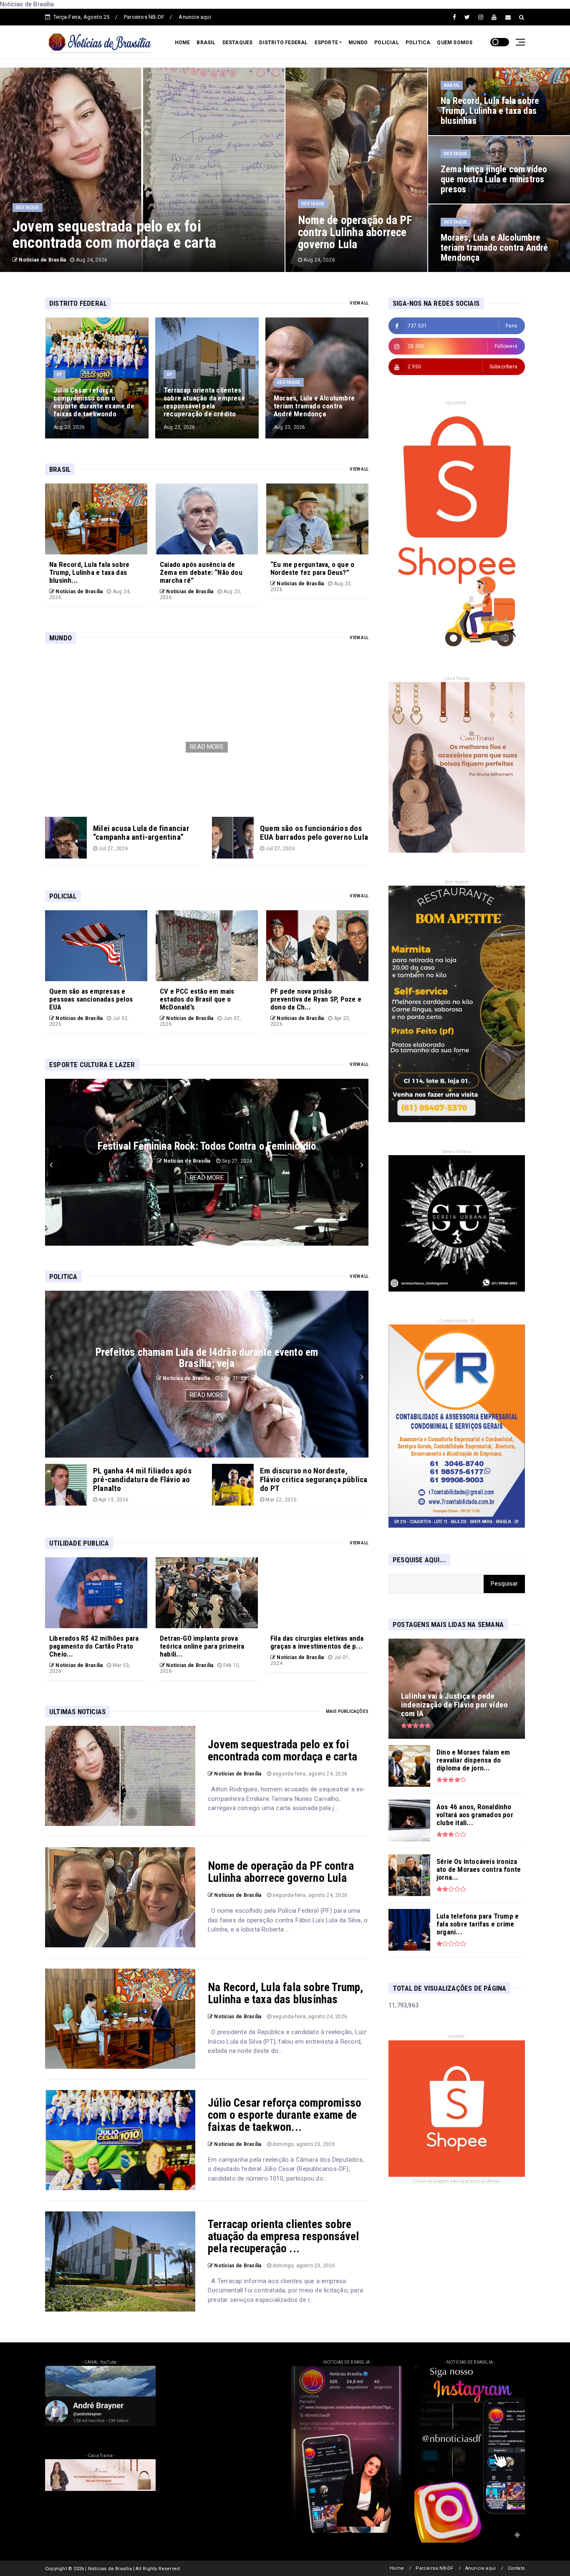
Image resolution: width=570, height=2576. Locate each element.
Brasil (452, 85)
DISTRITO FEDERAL (283, 43)
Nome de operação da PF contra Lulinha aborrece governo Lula (281, 1872)
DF (59, 374)
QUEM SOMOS (455, 43)
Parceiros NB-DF (144, 17)
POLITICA (418, 43)
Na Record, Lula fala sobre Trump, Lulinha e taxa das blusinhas (286, 1993)
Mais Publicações (347, 1711)
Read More (207, 747)
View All (359, 303)
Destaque (28, 208)
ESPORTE (326, 43)
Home (397, 2568)
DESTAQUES (238, 43)
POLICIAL (387, 43)
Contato (516, 2568)
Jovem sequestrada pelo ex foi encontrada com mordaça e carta (282, 1751)
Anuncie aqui (195, 17)
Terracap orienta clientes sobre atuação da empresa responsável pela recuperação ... (283, 2236)
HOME (183, 43)
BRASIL (206, 43)
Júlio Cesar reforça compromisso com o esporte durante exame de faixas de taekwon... (285, 2115)
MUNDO (358, 43)
